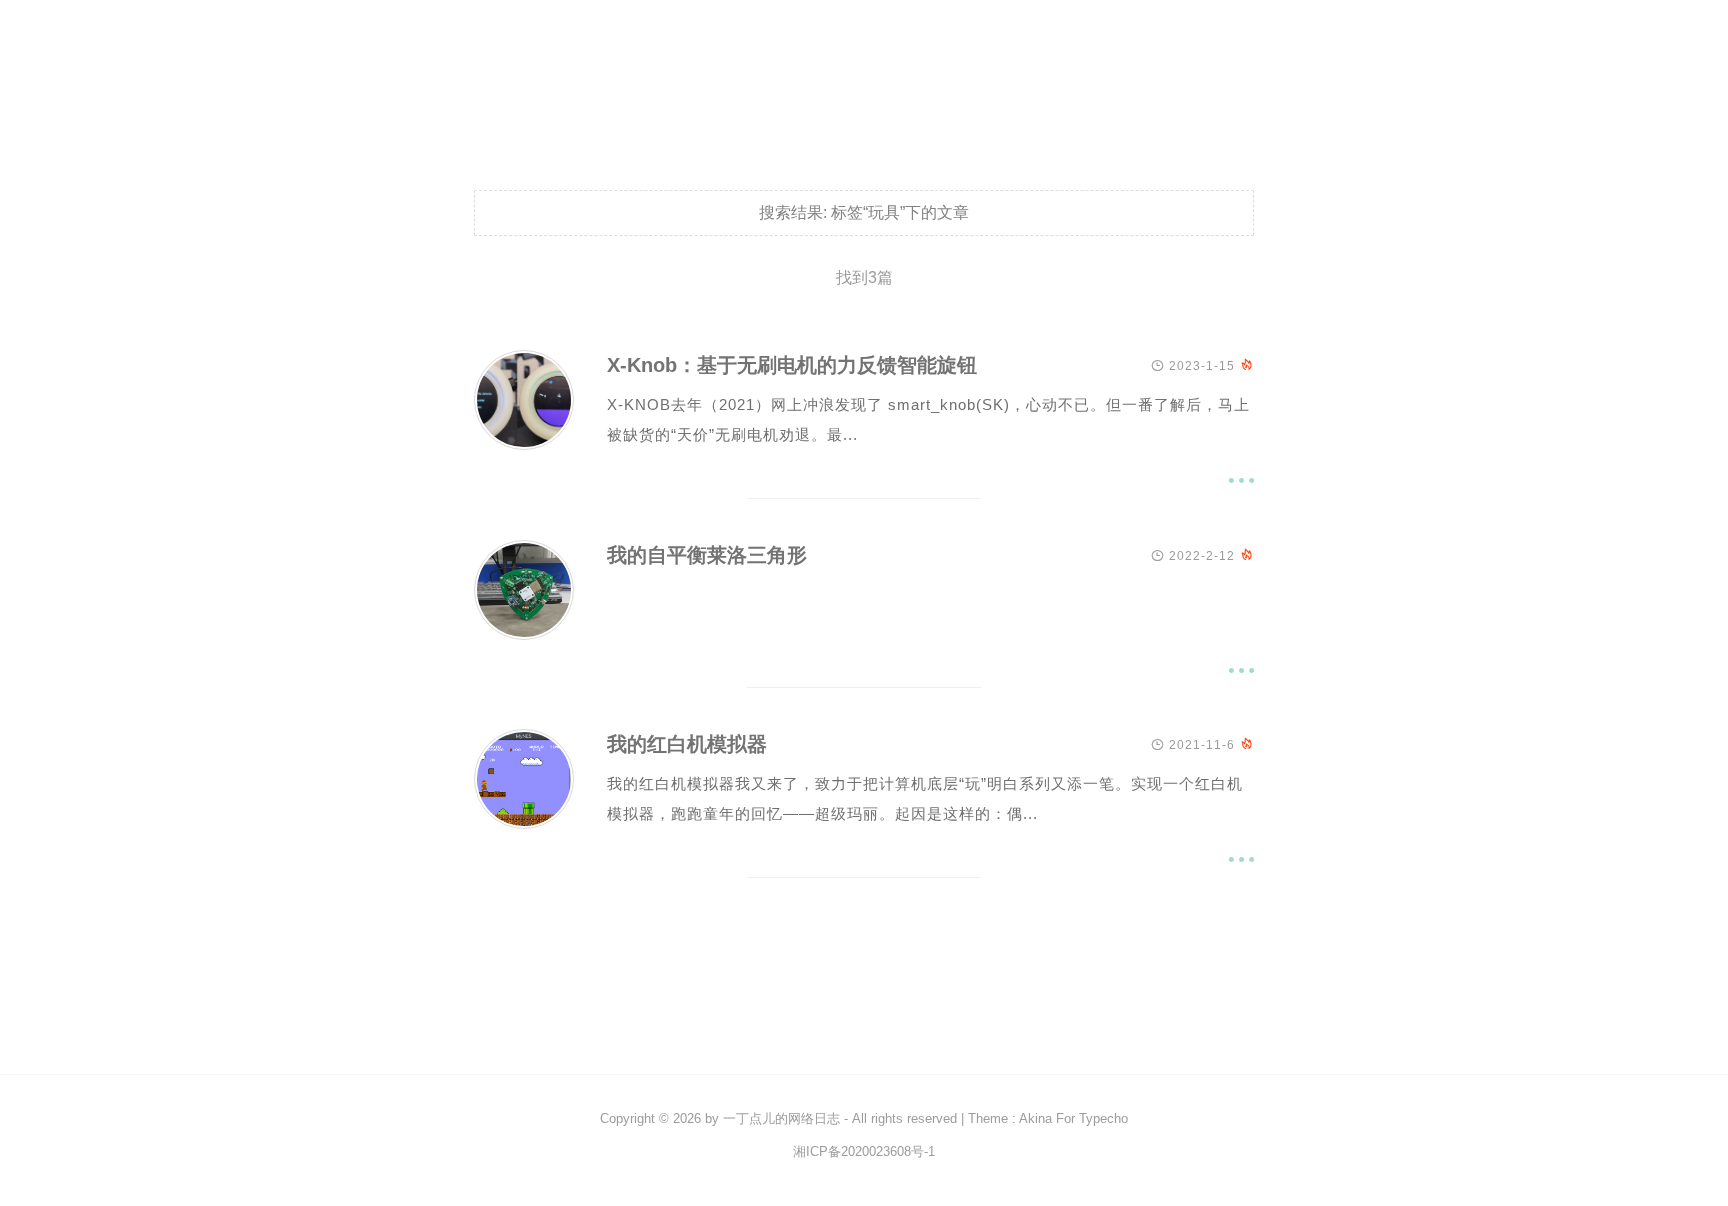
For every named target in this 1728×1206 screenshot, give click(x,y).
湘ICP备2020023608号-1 (864, 1151)
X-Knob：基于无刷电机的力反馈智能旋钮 (792, 365)
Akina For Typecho (1073, 1118)
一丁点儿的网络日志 (781, 1118)
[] (524, 444)
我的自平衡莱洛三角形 (707, 555)
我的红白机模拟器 (687, 744)
